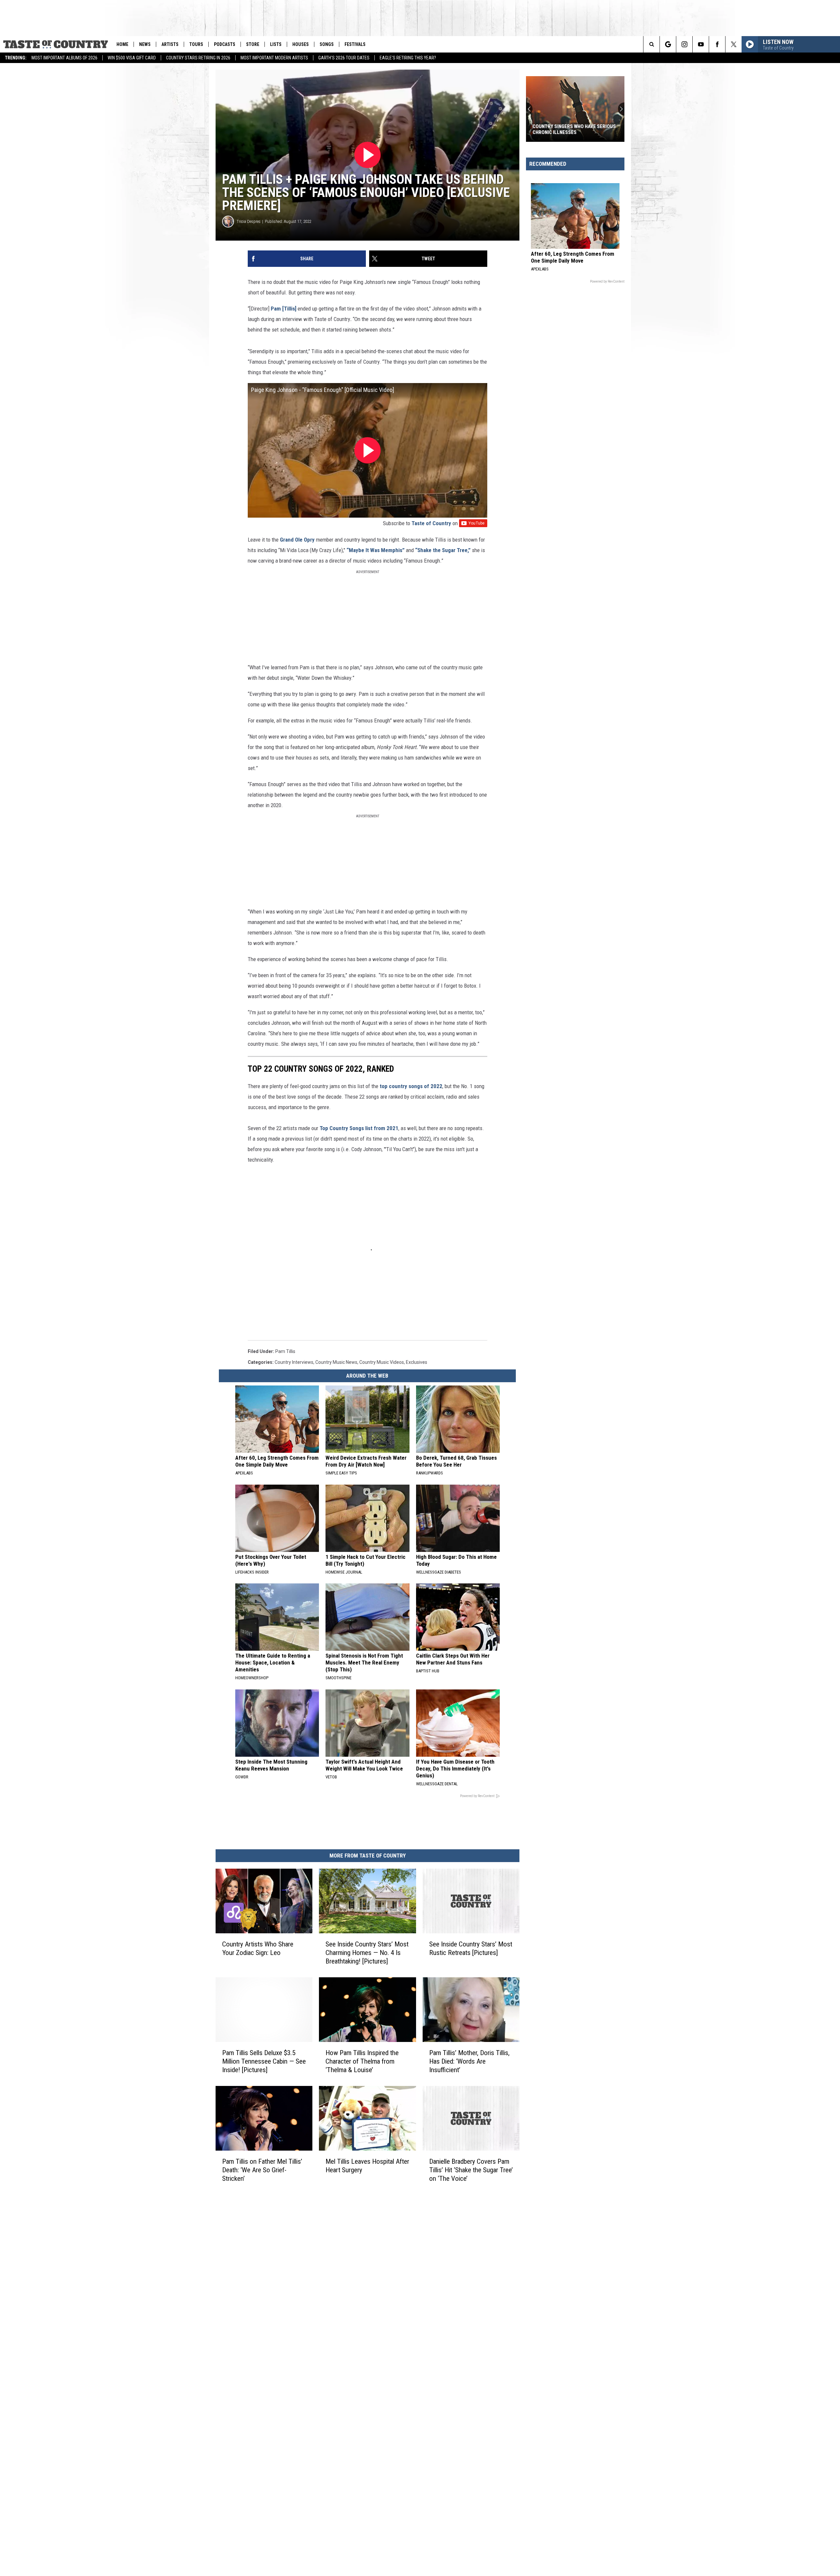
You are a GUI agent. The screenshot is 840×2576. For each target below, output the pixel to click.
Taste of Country (431, 523)
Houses (301, 44)
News (145, 44)
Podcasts (225, 44)
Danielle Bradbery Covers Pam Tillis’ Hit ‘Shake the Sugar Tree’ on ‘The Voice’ (471, 2170)
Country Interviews (294, 1362)
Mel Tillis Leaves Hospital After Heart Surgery (367, 2166)
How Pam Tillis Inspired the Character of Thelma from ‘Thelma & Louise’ (362, 2061)
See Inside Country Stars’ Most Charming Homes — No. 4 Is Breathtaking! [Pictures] (367, 1953)
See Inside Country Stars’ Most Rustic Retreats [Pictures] (471, 1948)
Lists (276, 44)
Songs (327, 44)
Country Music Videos (382, 1362)
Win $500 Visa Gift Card (132, 58)
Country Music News (336, 1362)
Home (122, 44)
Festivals (355, 44)
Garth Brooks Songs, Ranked (567, 132)
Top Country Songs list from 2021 (359, 1128)
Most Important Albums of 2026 (64, 58)
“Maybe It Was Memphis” (376, 550)
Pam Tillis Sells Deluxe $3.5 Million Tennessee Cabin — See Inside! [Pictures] (264, 2061)
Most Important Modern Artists (274, 58)
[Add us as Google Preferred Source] (668, 44)
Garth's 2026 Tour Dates (344, 58)
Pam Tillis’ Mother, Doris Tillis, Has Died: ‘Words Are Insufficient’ (469, 2061)
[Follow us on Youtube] (701, 44)
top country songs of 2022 (411, 1086)
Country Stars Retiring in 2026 (198, 58)
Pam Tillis (285, 1351)
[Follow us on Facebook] (717, 44)
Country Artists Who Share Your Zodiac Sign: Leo (258, 1948)
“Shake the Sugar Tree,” (443, 550)
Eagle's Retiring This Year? (408, 58)
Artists (170, 44)
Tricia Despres (249, 221)
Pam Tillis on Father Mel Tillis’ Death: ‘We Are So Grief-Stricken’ (262, 2170)
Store (253, 44)
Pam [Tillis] (283, 309)
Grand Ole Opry (297, 540)
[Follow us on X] (734, 44)
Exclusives (417, 1362)
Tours (196, 44)
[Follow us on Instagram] (684, 44)
